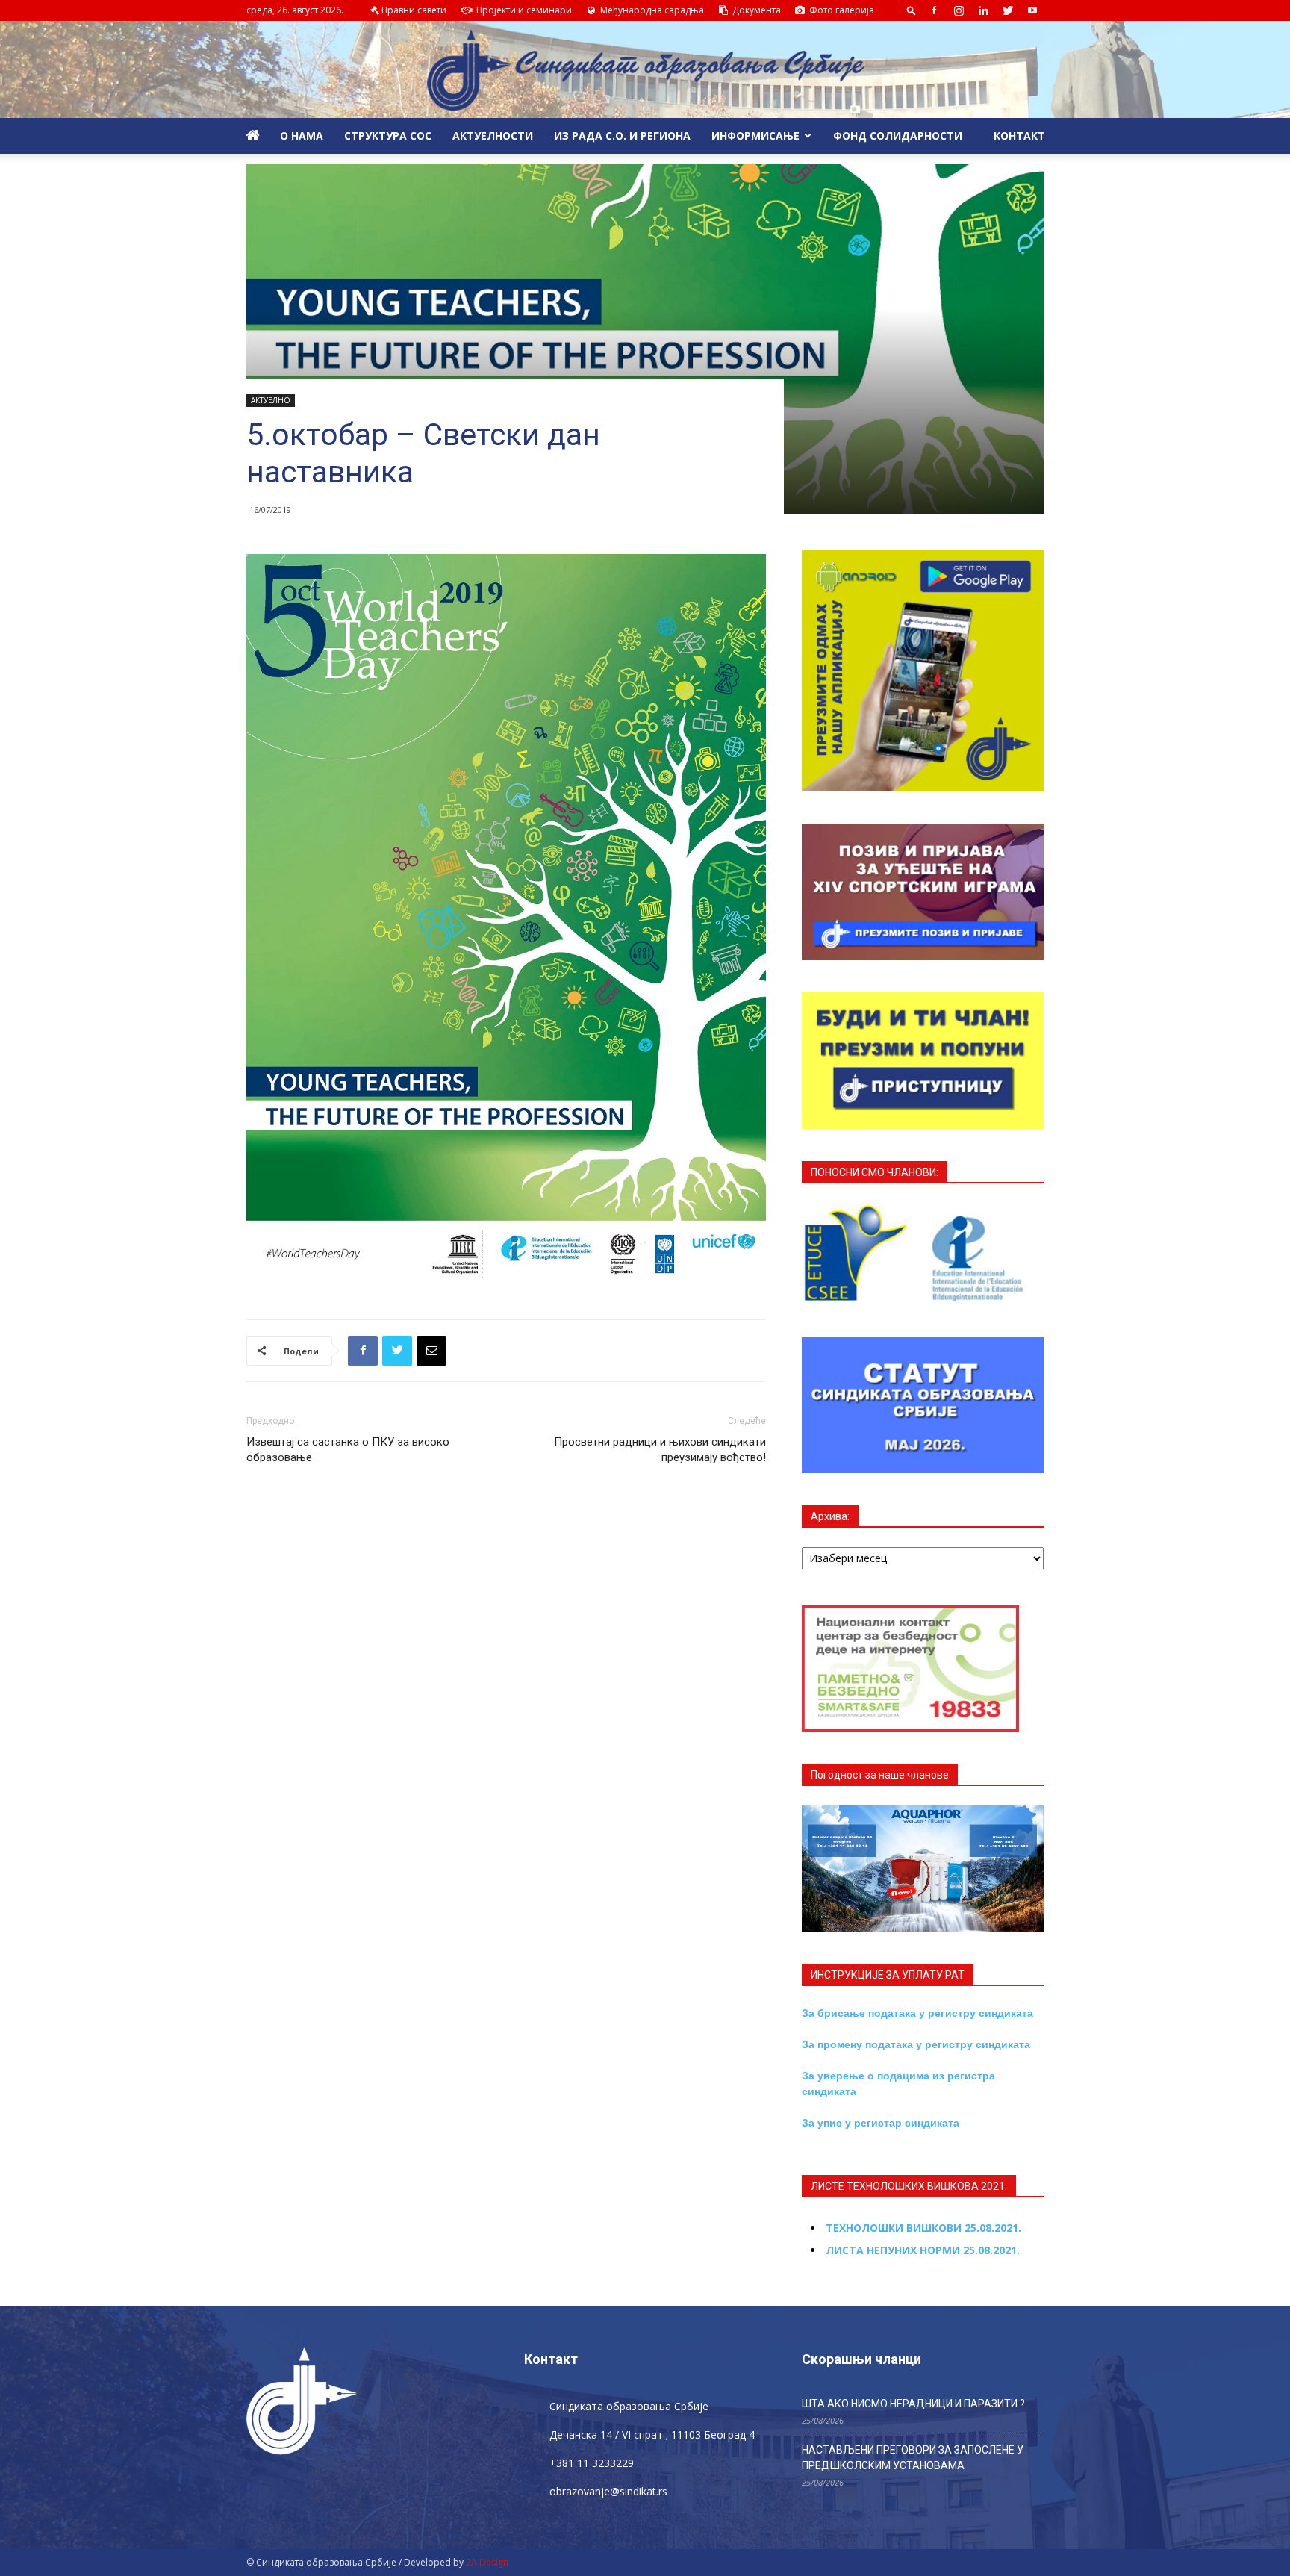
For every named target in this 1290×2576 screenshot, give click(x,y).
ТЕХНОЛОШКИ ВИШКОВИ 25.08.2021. (923, 2228)
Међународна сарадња (651, 10)
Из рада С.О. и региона (622, 136)
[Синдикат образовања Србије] (645, 70)
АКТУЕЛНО (271, 400)
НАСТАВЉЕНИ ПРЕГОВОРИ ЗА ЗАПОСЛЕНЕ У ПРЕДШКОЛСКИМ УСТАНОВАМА (913, 2458)
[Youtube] (1032, 10)
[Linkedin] (983, 10)
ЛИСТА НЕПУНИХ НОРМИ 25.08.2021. (923, 2250)
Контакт (1018, 136)
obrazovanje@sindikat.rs (608, 2491)
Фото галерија (841, 10)
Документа (755, 10)
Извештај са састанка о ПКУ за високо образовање (348, 1450)
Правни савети (414, 10)
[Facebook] (934, 10)
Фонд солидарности (898, 136)
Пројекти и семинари (523, 10)
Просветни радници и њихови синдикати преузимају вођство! (660, 1450)
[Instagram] (959, 10)
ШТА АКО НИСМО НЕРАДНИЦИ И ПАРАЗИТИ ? (913, 2404)
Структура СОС (388, 136)
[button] (912, 10)
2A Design (487, 2562)
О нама (302, 136)
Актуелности (493, 136)
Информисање (755, 136)
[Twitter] (1008, 10)
